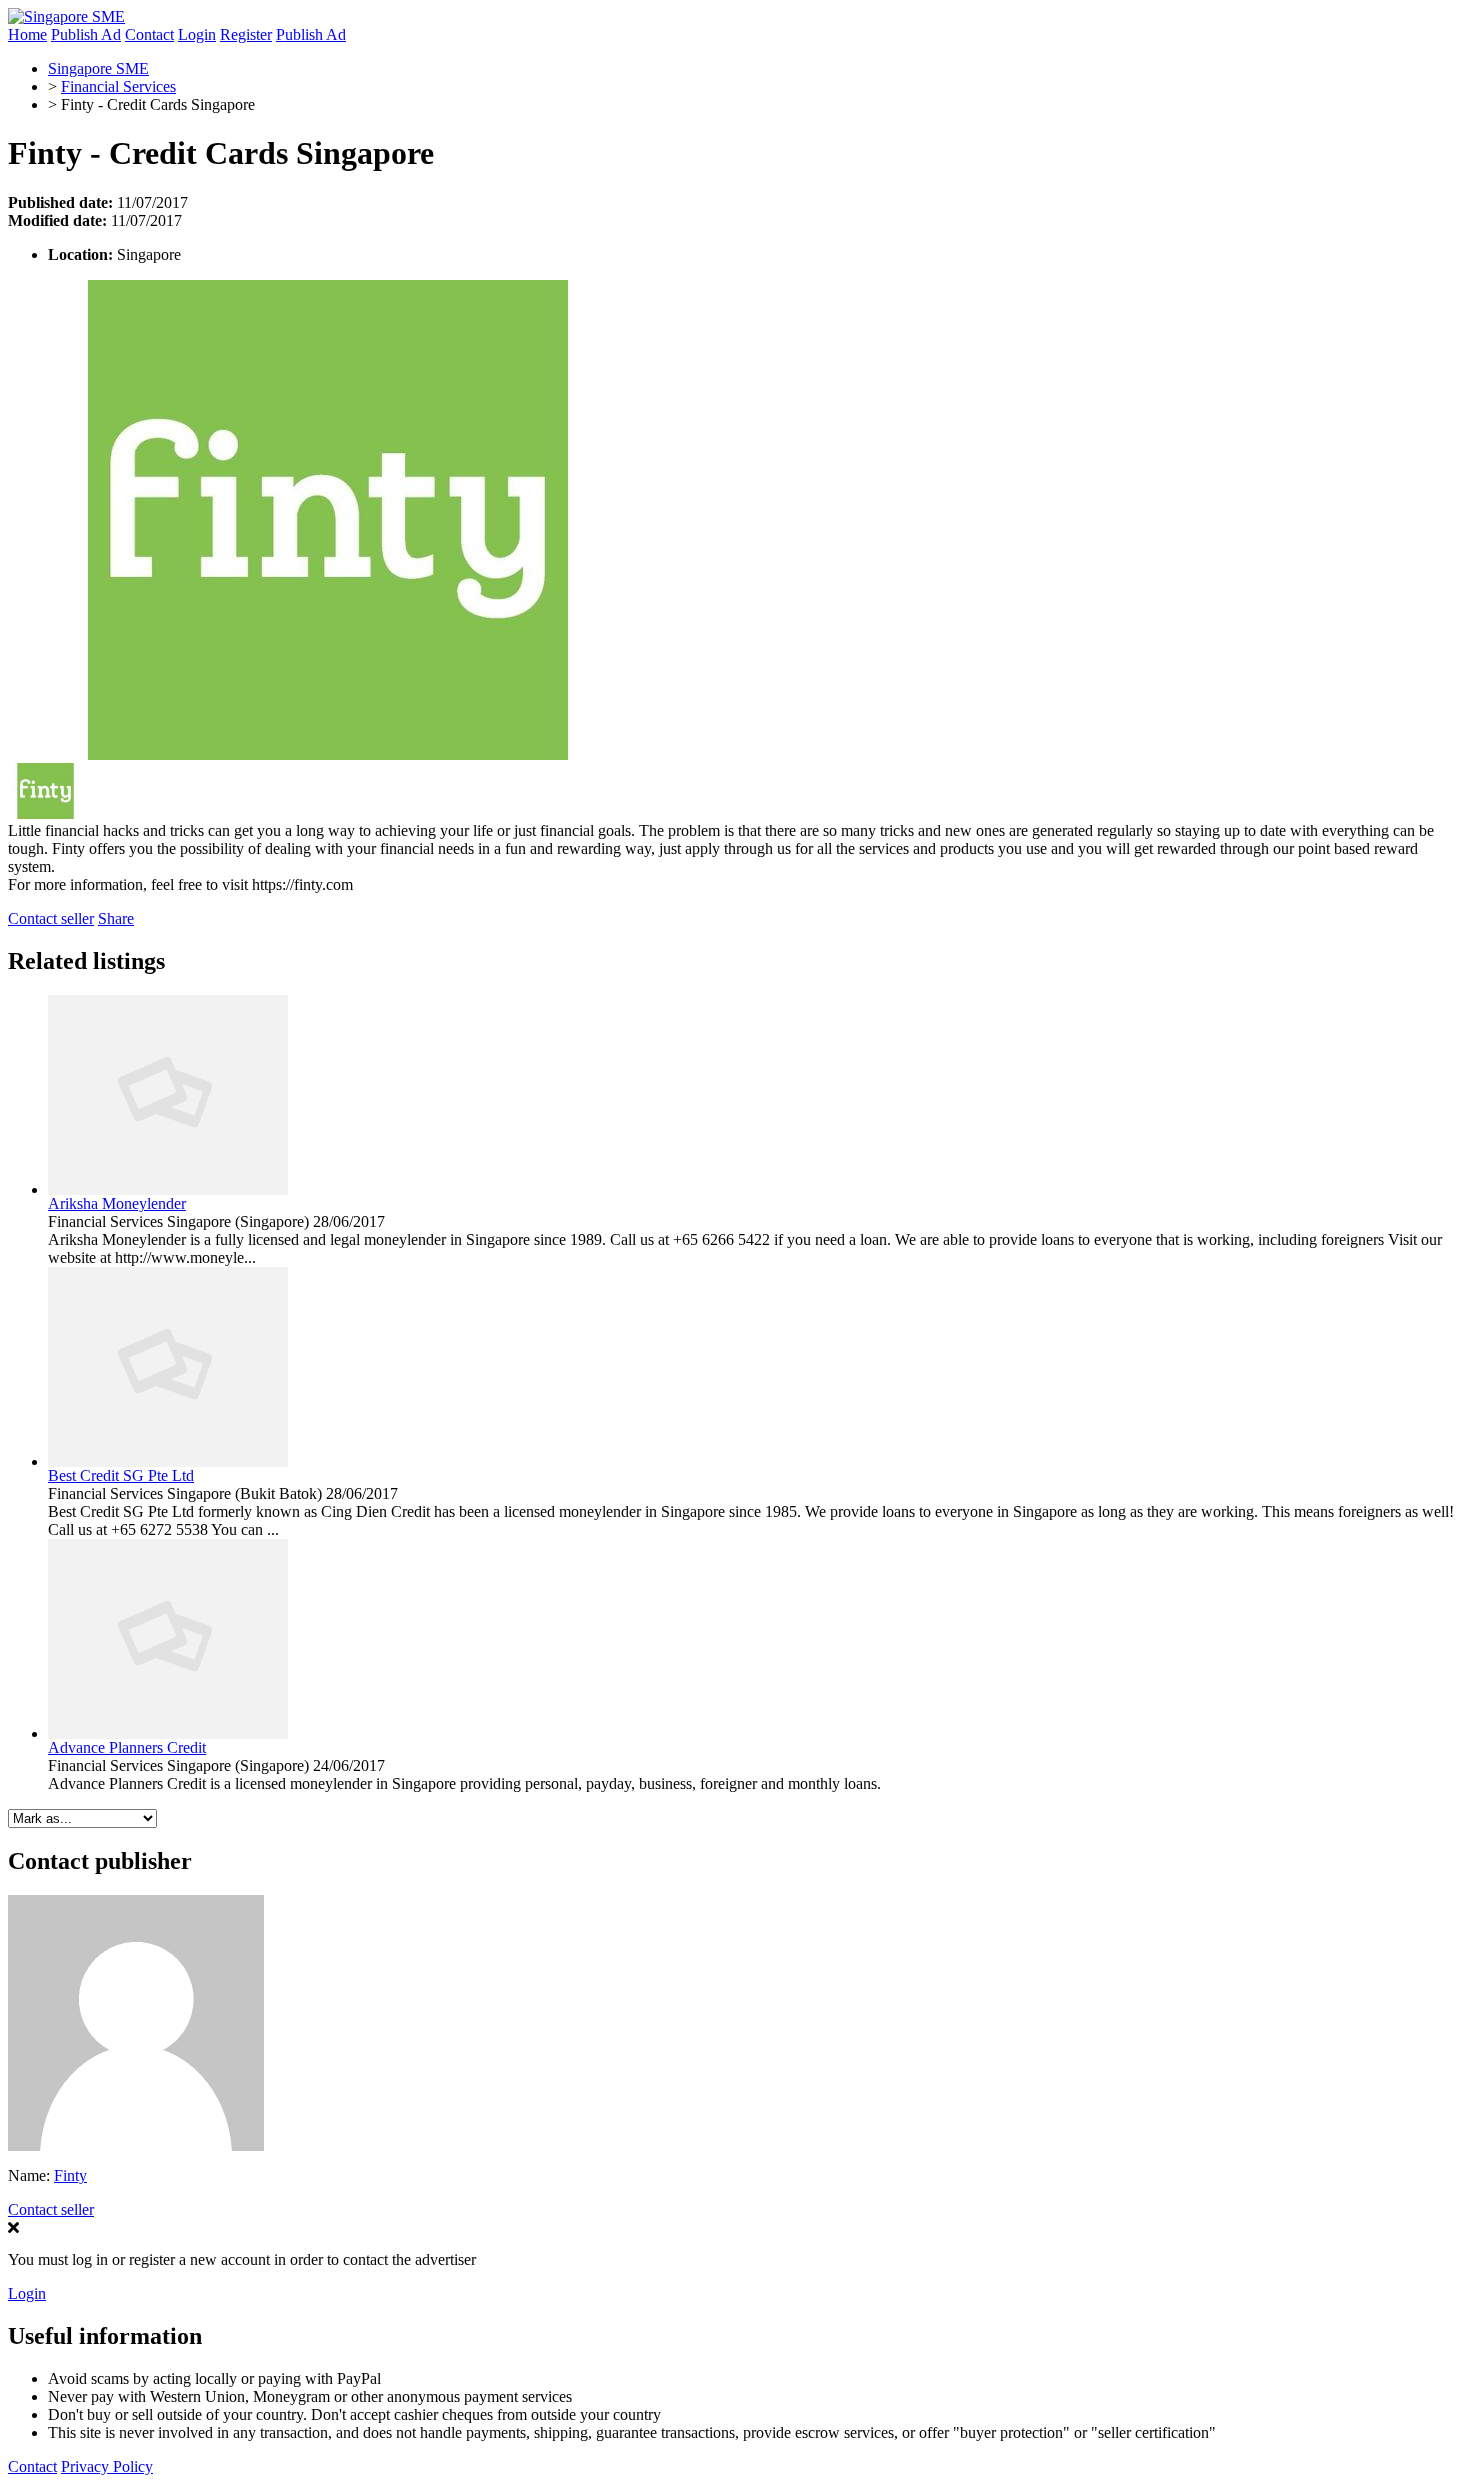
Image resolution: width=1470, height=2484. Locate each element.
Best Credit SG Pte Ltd (121, 1475)
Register (246, 34)
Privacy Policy (107, 2466)
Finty (70, 2175)
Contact (149, 34)
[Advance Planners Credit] (168, 1733)
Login (197, 34)
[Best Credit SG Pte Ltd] (168, 1461)
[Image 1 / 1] (328, 754)
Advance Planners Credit (127, 1747)
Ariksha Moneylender (117, 1203)
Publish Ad (86, 34)
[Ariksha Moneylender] (168, 1189)
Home (27, 34)
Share (116, 918)
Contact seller (51, 918)
